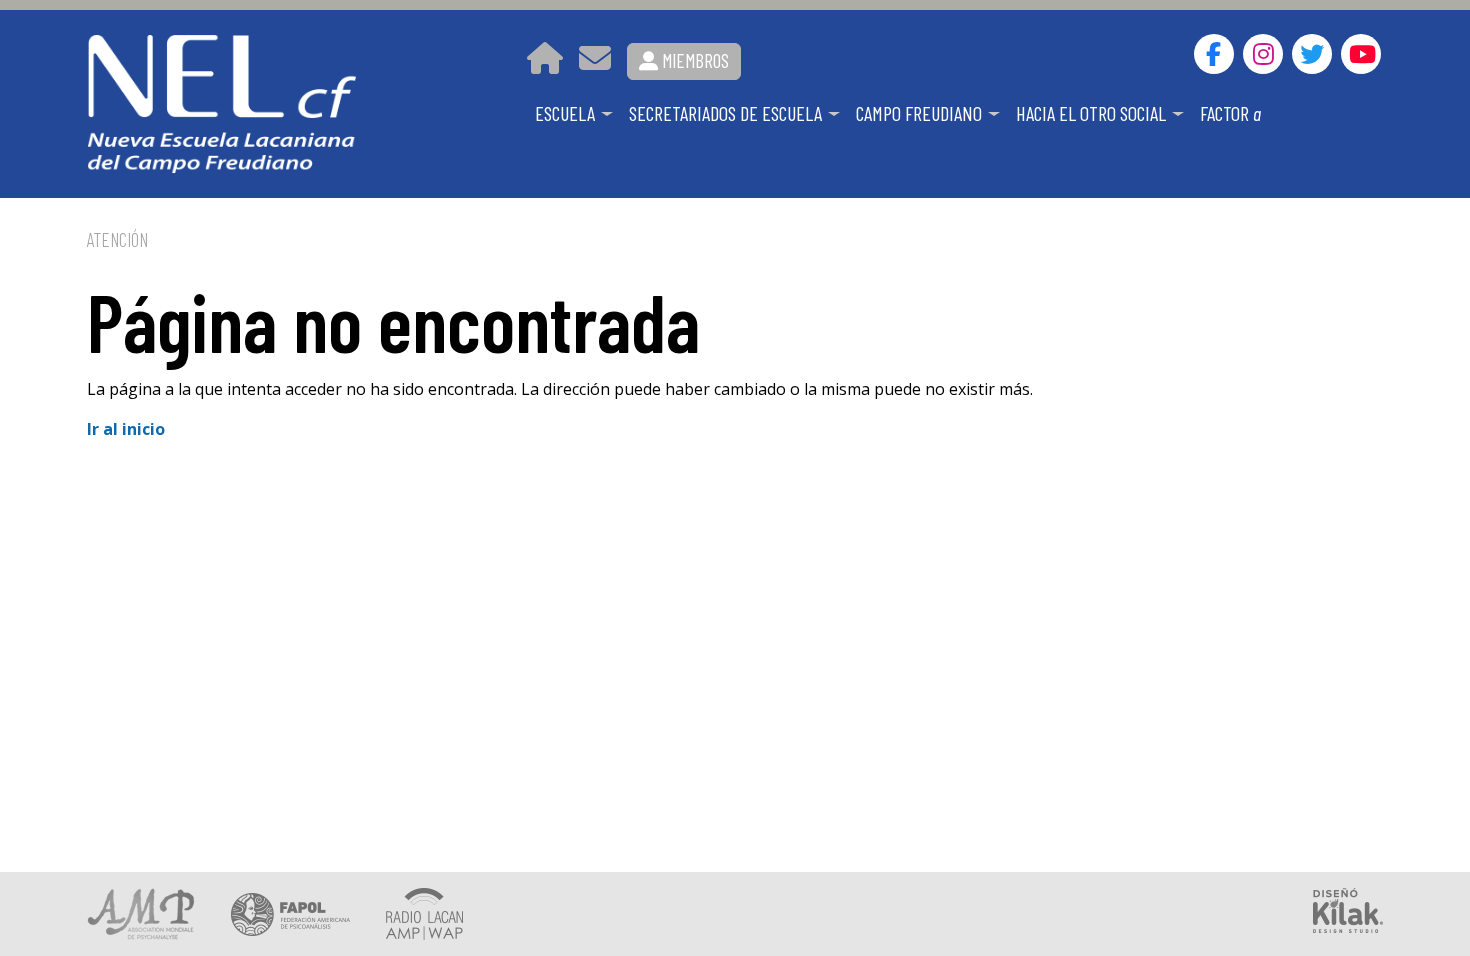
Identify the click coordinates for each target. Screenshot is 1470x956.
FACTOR (1230, 113)
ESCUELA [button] (567, 113)
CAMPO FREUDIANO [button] (921, 113)
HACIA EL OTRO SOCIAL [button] (1093, 113)
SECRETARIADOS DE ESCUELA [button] (727, 113)
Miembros (693, 60)
